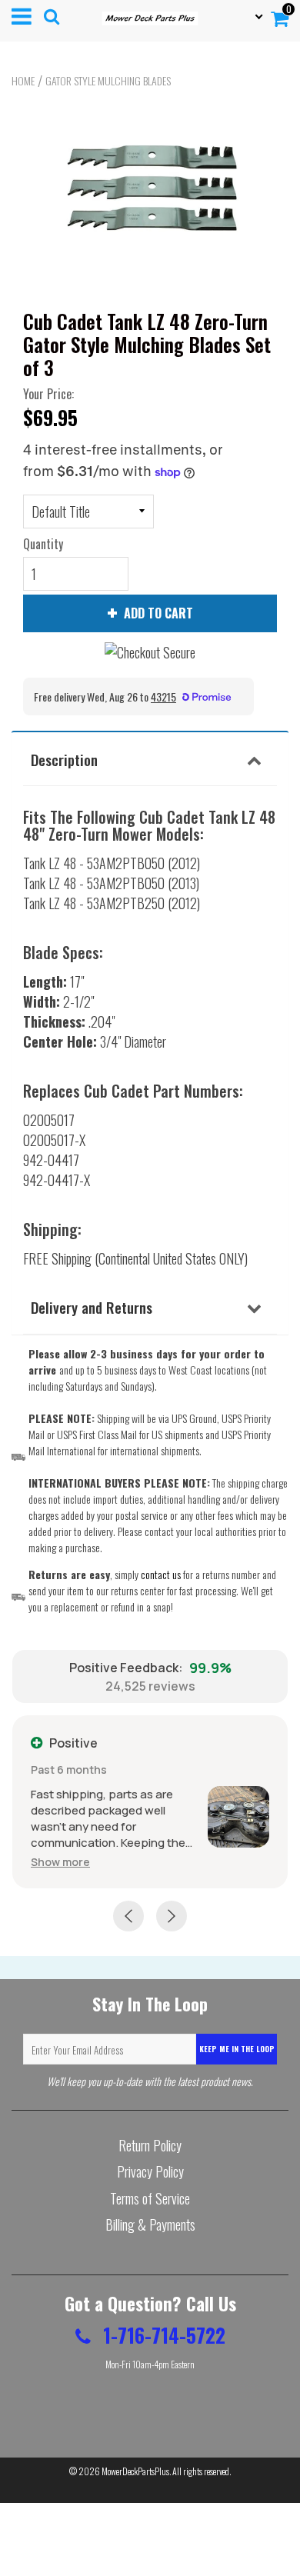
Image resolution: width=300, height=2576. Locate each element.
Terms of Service (150, 2198)
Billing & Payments (150, 2224)
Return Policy (150, 2145)
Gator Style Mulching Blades (108, 81)
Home (23, 81)
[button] (60, 1862)
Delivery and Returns (92, 1307)
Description (64, 759)
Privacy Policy (150, 2171)
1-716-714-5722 (162, 2335)
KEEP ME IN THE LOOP (237, 2049)
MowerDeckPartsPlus (135, 2471)
